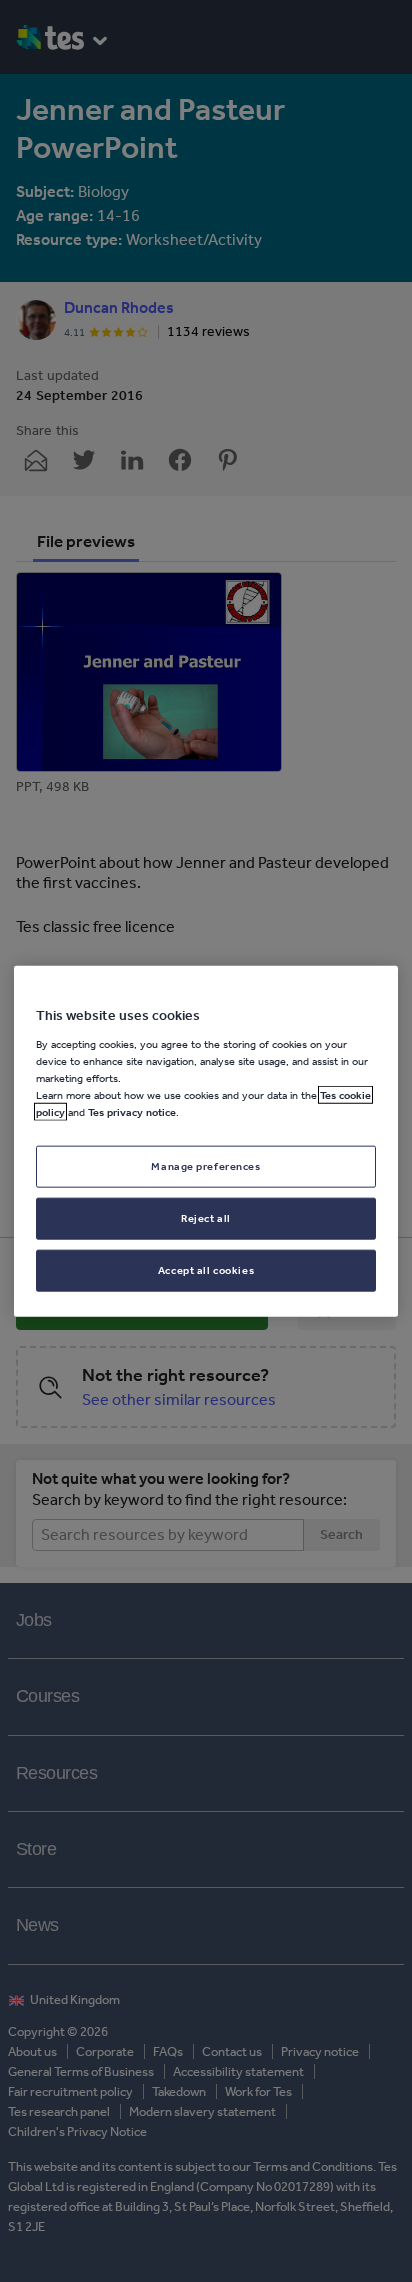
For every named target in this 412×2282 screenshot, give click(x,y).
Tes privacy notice (132, 1112)
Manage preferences (205, 1166)
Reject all (206, 1217)
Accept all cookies (206, 1269)
